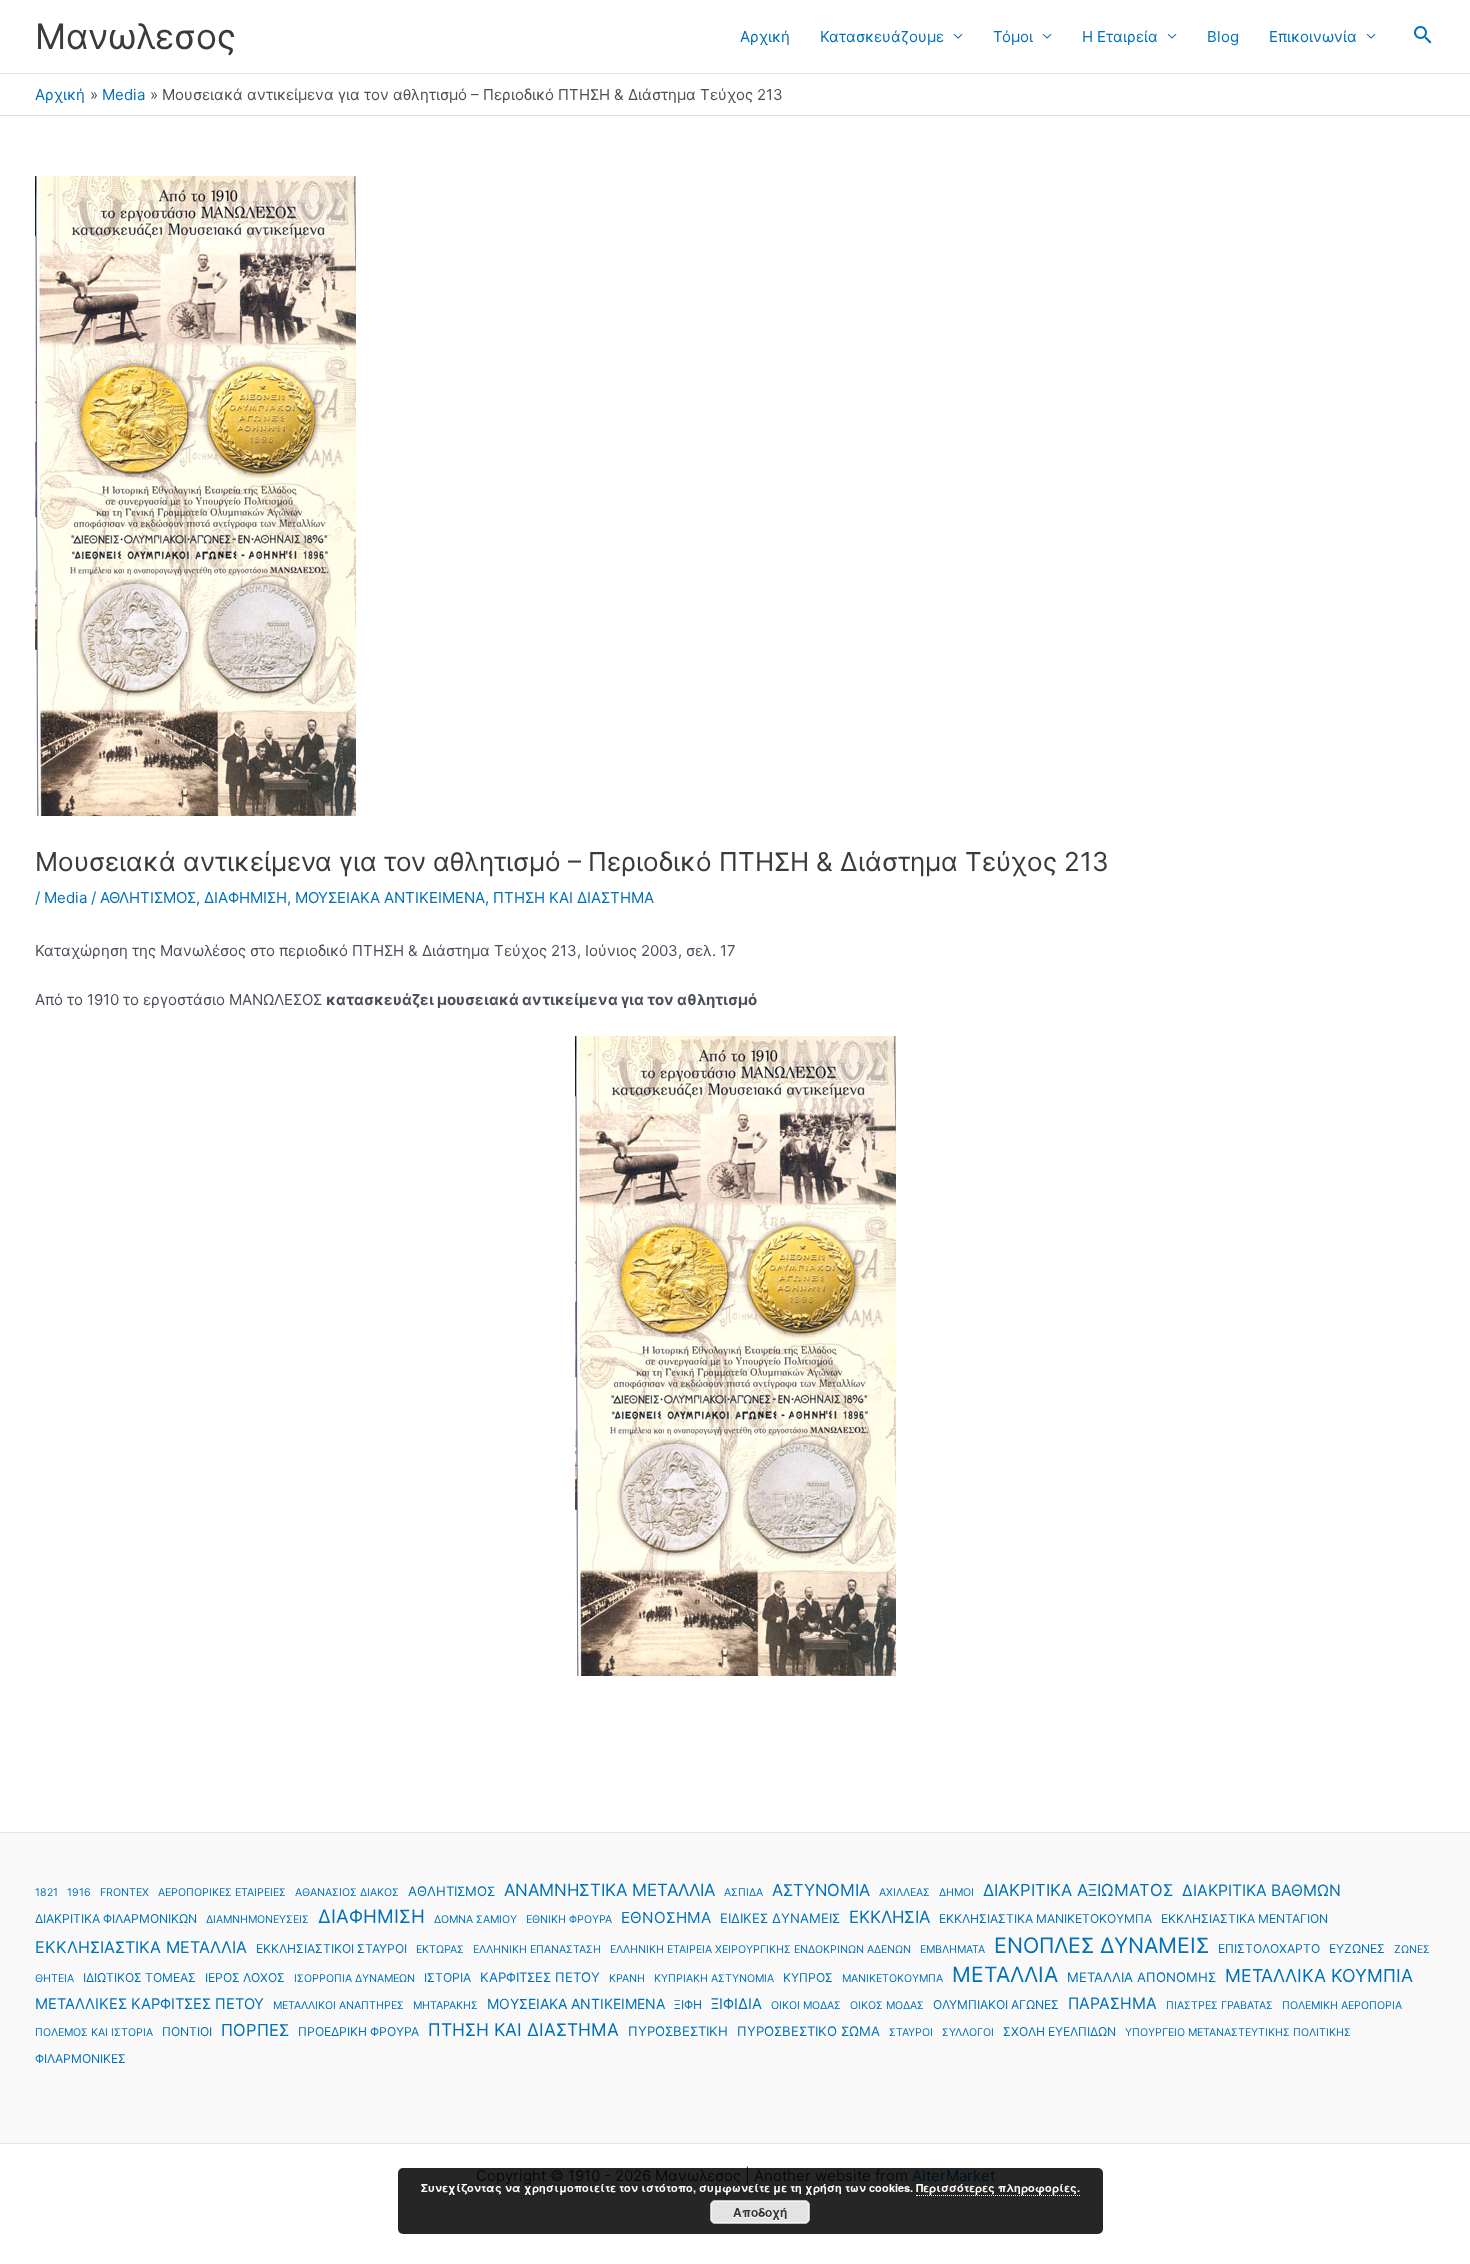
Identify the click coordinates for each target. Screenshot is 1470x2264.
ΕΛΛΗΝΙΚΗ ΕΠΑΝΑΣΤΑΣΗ (537, 1949)
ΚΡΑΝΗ (627, 1978)
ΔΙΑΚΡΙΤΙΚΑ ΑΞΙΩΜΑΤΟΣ (1078, 1890)
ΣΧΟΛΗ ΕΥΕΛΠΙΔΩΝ (1059, 2031)
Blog (1223, 36)
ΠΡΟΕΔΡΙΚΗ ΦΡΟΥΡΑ (358, 2031)
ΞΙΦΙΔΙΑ (736, 2004)
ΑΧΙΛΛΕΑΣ (904, 1892)
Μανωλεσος (135, 36)
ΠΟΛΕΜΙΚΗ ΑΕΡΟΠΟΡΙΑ (1342, 2005)
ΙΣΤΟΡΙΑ (447, 1977)
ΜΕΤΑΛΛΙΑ (1005, 1975)
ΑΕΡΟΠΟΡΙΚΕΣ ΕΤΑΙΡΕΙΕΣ (222, 1892)
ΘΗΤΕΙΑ (54, 1978)
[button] (1423, 36)
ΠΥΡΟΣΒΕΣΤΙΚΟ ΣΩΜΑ (808, 2031)
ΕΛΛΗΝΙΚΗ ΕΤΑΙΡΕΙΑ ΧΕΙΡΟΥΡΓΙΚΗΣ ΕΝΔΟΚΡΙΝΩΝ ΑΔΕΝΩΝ (760, 1949)
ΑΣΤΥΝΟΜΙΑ (821, 1890)
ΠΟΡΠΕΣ (255, 2030)
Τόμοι (1013, 36)
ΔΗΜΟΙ (956, 1892)
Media (65, 897)
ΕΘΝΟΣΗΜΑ (666, 1917)
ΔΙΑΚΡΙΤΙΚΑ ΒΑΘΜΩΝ (1261, 1890)
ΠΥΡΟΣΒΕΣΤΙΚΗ (678, 2031)
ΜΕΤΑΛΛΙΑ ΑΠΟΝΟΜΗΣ (1141, 1977)
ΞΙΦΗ (688, 2004)
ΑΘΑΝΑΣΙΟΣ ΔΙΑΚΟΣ (347, 1892)
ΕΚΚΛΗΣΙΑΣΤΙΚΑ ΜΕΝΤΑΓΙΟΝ (1244, 1918)
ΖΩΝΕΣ (1412, 1949)
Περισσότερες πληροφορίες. (998, 2187)
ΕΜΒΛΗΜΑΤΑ (952, 1949)
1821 (46, 1892)
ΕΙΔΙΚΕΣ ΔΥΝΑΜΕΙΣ (780, 1918)
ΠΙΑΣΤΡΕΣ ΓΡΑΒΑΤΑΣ (1219, 2005)
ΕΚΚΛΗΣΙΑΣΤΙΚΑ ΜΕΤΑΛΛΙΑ (141, 1947)
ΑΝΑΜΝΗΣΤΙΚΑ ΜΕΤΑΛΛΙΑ (609, 1890)
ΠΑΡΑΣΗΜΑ (1112, 2003)
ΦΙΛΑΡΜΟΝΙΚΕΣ (80, 2058)
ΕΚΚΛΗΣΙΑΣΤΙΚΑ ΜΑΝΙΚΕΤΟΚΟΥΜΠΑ (1045, 1918)
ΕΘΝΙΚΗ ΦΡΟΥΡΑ (569, 1919)
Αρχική (765, 36)
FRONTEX (124, 1892)
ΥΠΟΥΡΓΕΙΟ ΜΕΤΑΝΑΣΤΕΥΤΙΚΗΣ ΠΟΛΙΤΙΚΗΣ (1238, 2032)
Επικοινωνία (1313, 36)
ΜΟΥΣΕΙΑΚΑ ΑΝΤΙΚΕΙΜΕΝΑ (390, 897)
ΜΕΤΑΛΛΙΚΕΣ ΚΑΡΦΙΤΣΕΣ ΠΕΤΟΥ (149, 2004)
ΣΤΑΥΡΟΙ (911, 2032)
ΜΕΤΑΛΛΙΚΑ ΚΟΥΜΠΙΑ (1319, 1975)
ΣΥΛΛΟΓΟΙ (968, 2032)
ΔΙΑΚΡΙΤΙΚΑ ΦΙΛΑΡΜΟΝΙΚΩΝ (116, 1918)
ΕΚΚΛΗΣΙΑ (889, 1917)
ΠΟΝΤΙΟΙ (187, 2031)
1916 (79, 1892)
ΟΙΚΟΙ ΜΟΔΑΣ (806, 2005)
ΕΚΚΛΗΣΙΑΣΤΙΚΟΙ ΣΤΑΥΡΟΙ (331, 1948)
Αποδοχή (760, 2212)
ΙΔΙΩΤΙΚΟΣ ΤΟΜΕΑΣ (139, 1977)
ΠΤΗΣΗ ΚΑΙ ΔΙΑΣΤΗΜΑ (573, 897)
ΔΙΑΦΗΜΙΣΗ (245, 897)
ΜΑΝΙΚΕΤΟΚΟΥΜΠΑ (892, 1978)
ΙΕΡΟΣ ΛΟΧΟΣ (245, 1977)
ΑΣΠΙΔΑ (743, 1892)
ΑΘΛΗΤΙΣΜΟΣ (148, 897)
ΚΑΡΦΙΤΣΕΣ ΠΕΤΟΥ (540, 1977)
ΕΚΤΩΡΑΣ (440, 1949)
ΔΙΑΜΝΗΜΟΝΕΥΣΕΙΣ (257, 1919)
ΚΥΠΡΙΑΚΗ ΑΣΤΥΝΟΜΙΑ (714, 1978)
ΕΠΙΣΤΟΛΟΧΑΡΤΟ (1269, 1948)
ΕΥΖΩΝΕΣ (1357, 1948)
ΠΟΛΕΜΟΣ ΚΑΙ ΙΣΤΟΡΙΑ (94, 2032)
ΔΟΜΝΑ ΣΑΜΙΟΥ (475, 1919)
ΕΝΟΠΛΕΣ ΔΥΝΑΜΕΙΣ (1101, 1945)
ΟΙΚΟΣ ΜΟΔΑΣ (887, 2005)
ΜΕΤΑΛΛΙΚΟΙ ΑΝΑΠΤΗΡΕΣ (338, 2005)
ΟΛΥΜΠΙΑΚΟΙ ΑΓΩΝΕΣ (996, 2004)
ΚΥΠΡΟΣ (808, 1977)
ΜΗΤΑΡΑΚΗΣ (445, 2005)
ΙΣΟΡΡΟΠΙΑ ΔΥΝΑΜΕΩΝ (354, 1978)
